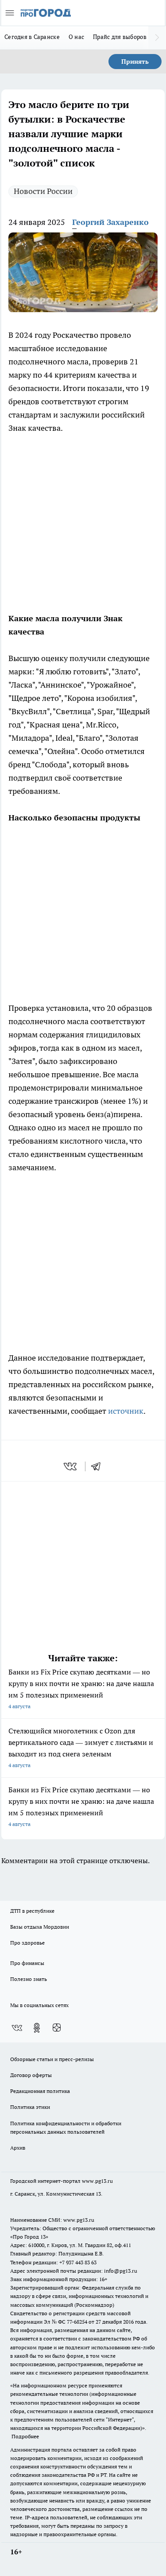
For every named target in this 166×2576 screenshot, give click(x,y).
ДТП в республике (32, 1911)
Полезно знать (29, 1979)
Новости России (43, 191)
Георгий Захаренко (110, 222)
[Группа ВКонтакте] (17, 2028)
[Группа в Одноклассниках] (37, 2028)
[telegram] (99, 1466)
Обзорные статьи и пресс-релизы (52, 2059)
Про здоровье (27, 1943)
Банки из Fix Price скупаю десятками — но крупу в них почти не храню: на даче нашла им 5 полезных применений (81, 1688)
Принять (135, 62)
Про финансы (27, 1963)
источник (126, 1411)
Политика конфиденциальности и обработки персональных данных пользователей (66, 2127)
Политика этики (30, 2107)
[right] (157, 38)
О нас (76, 37)
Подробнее (25, 2436)
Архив (18, 2148)
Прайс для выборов (120, 37)
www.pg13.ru (97, 2181)
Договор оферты (31, 2075)
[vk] (71, 1466)
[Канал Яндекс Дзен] (57, 2028)
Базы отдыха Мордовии (40, 1927)
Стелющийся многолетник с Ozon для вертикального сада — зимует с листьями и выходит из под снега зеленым (81, 1747)
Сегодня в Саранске (32, 37)
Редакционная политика (40, 2091)
